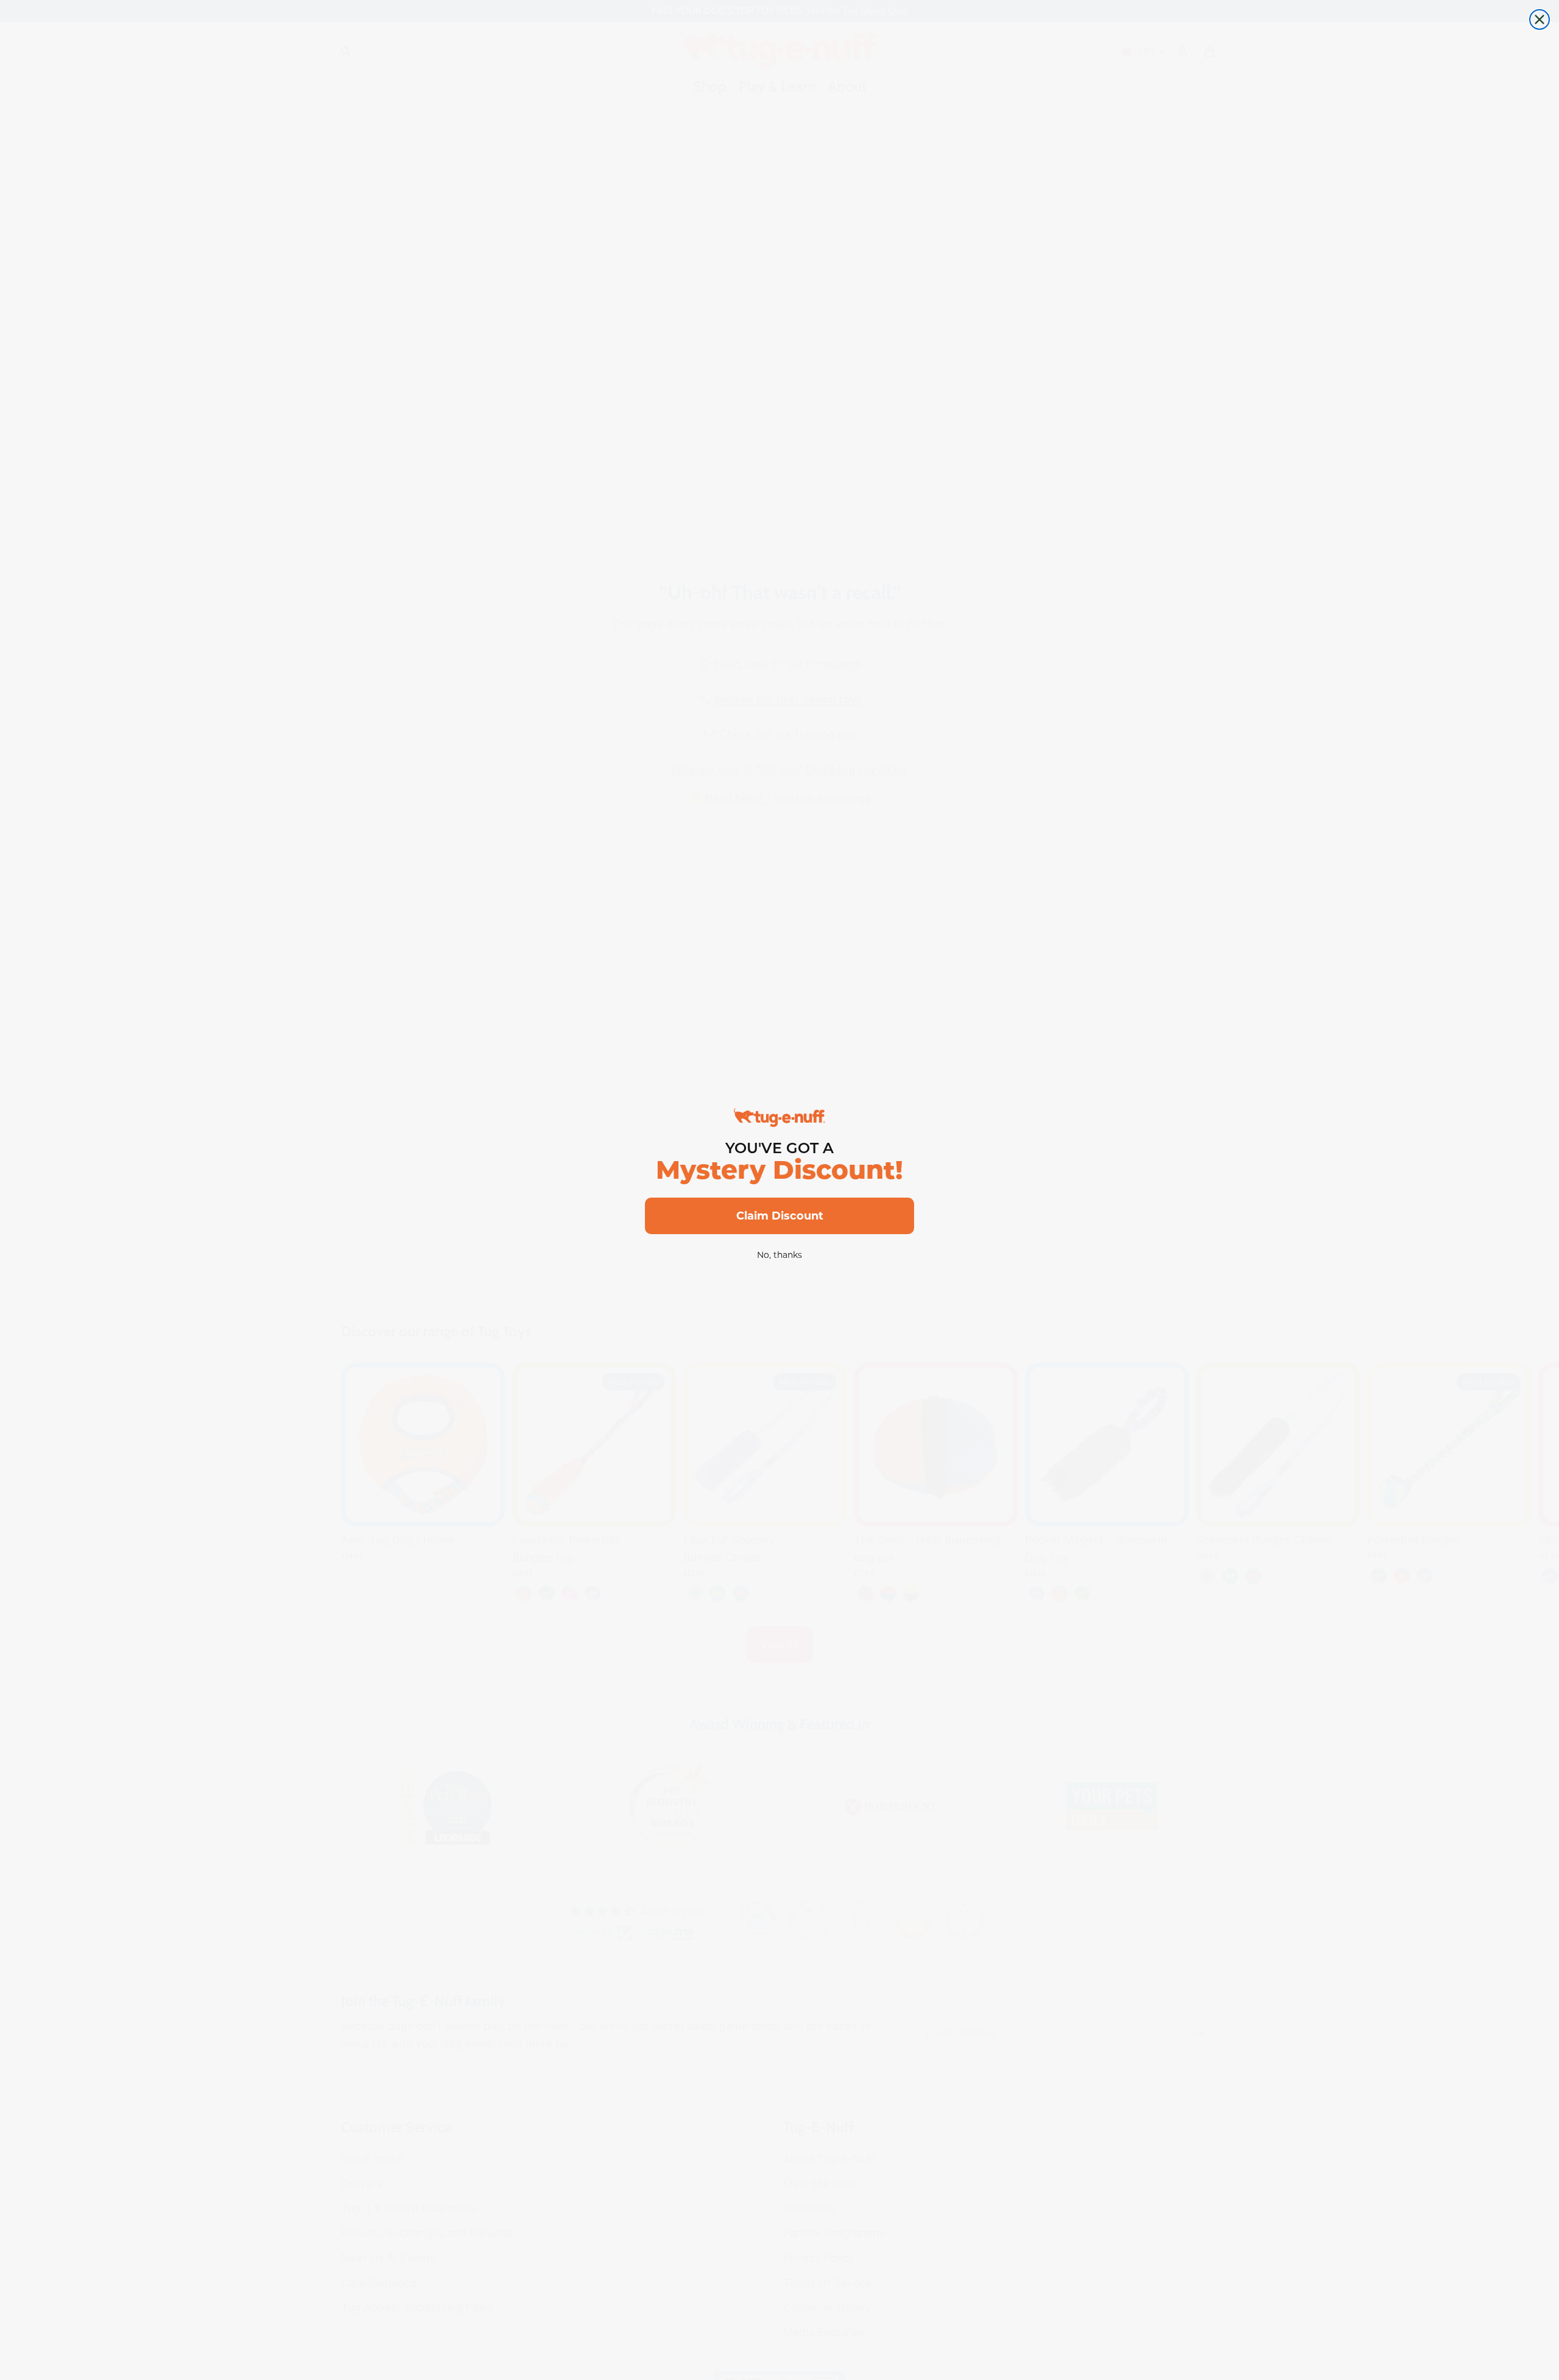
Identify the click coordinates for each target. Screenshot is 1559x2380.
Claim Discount (780, 1216)
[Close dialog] (1540, 19)
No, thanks (779, 1255)
